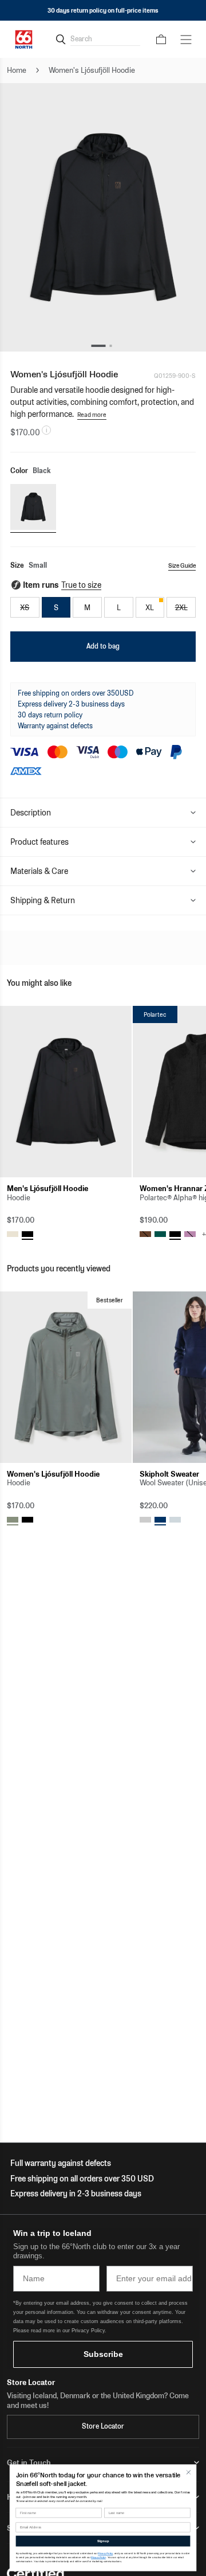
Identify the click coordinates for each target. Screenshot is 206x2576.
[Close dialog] (189, 2472)
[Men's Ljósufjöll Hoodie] (66, 1092)
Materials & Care (39, 871)
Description (31, 813)
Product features (39, 842)
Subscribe (103, 2354)
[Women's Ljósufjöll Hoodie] (66, 1377)
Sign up (103, 2541)
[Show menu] (186, 40)
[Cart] (161, 40)
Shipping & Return (43, 900)
